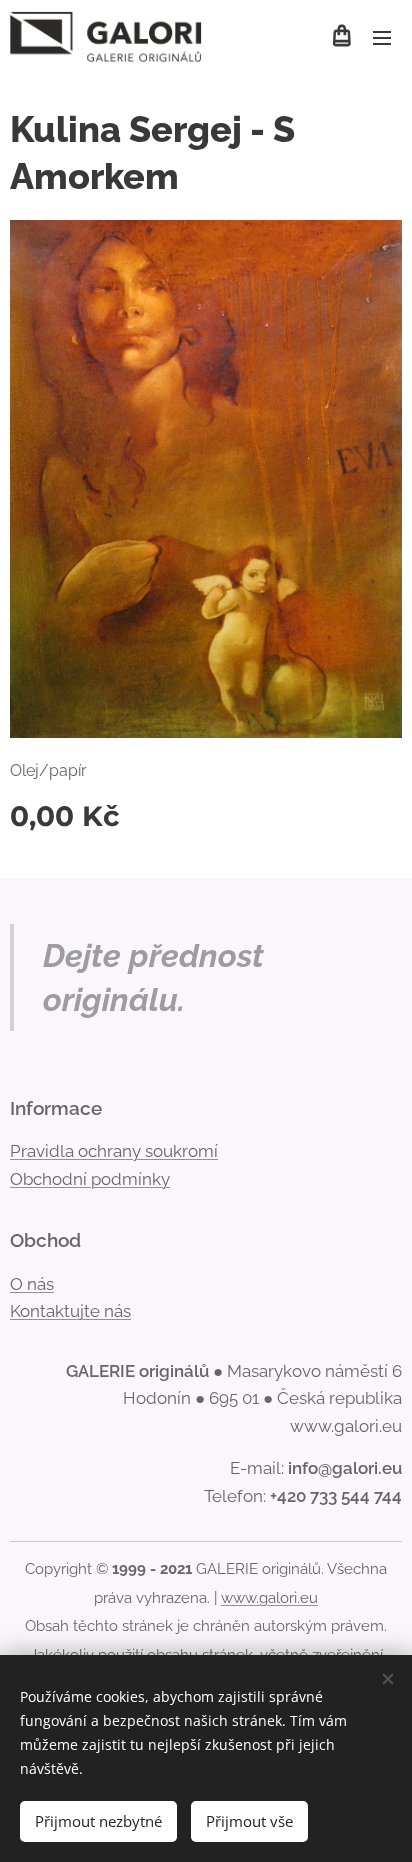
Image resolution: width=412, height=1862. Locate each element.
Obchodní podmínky (90, 1179)
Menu (382, 37)
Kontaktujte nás (70, 1311)
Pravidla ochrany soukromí (114, 1151)
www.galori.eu (269, 1598)
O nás (32, 1284)
